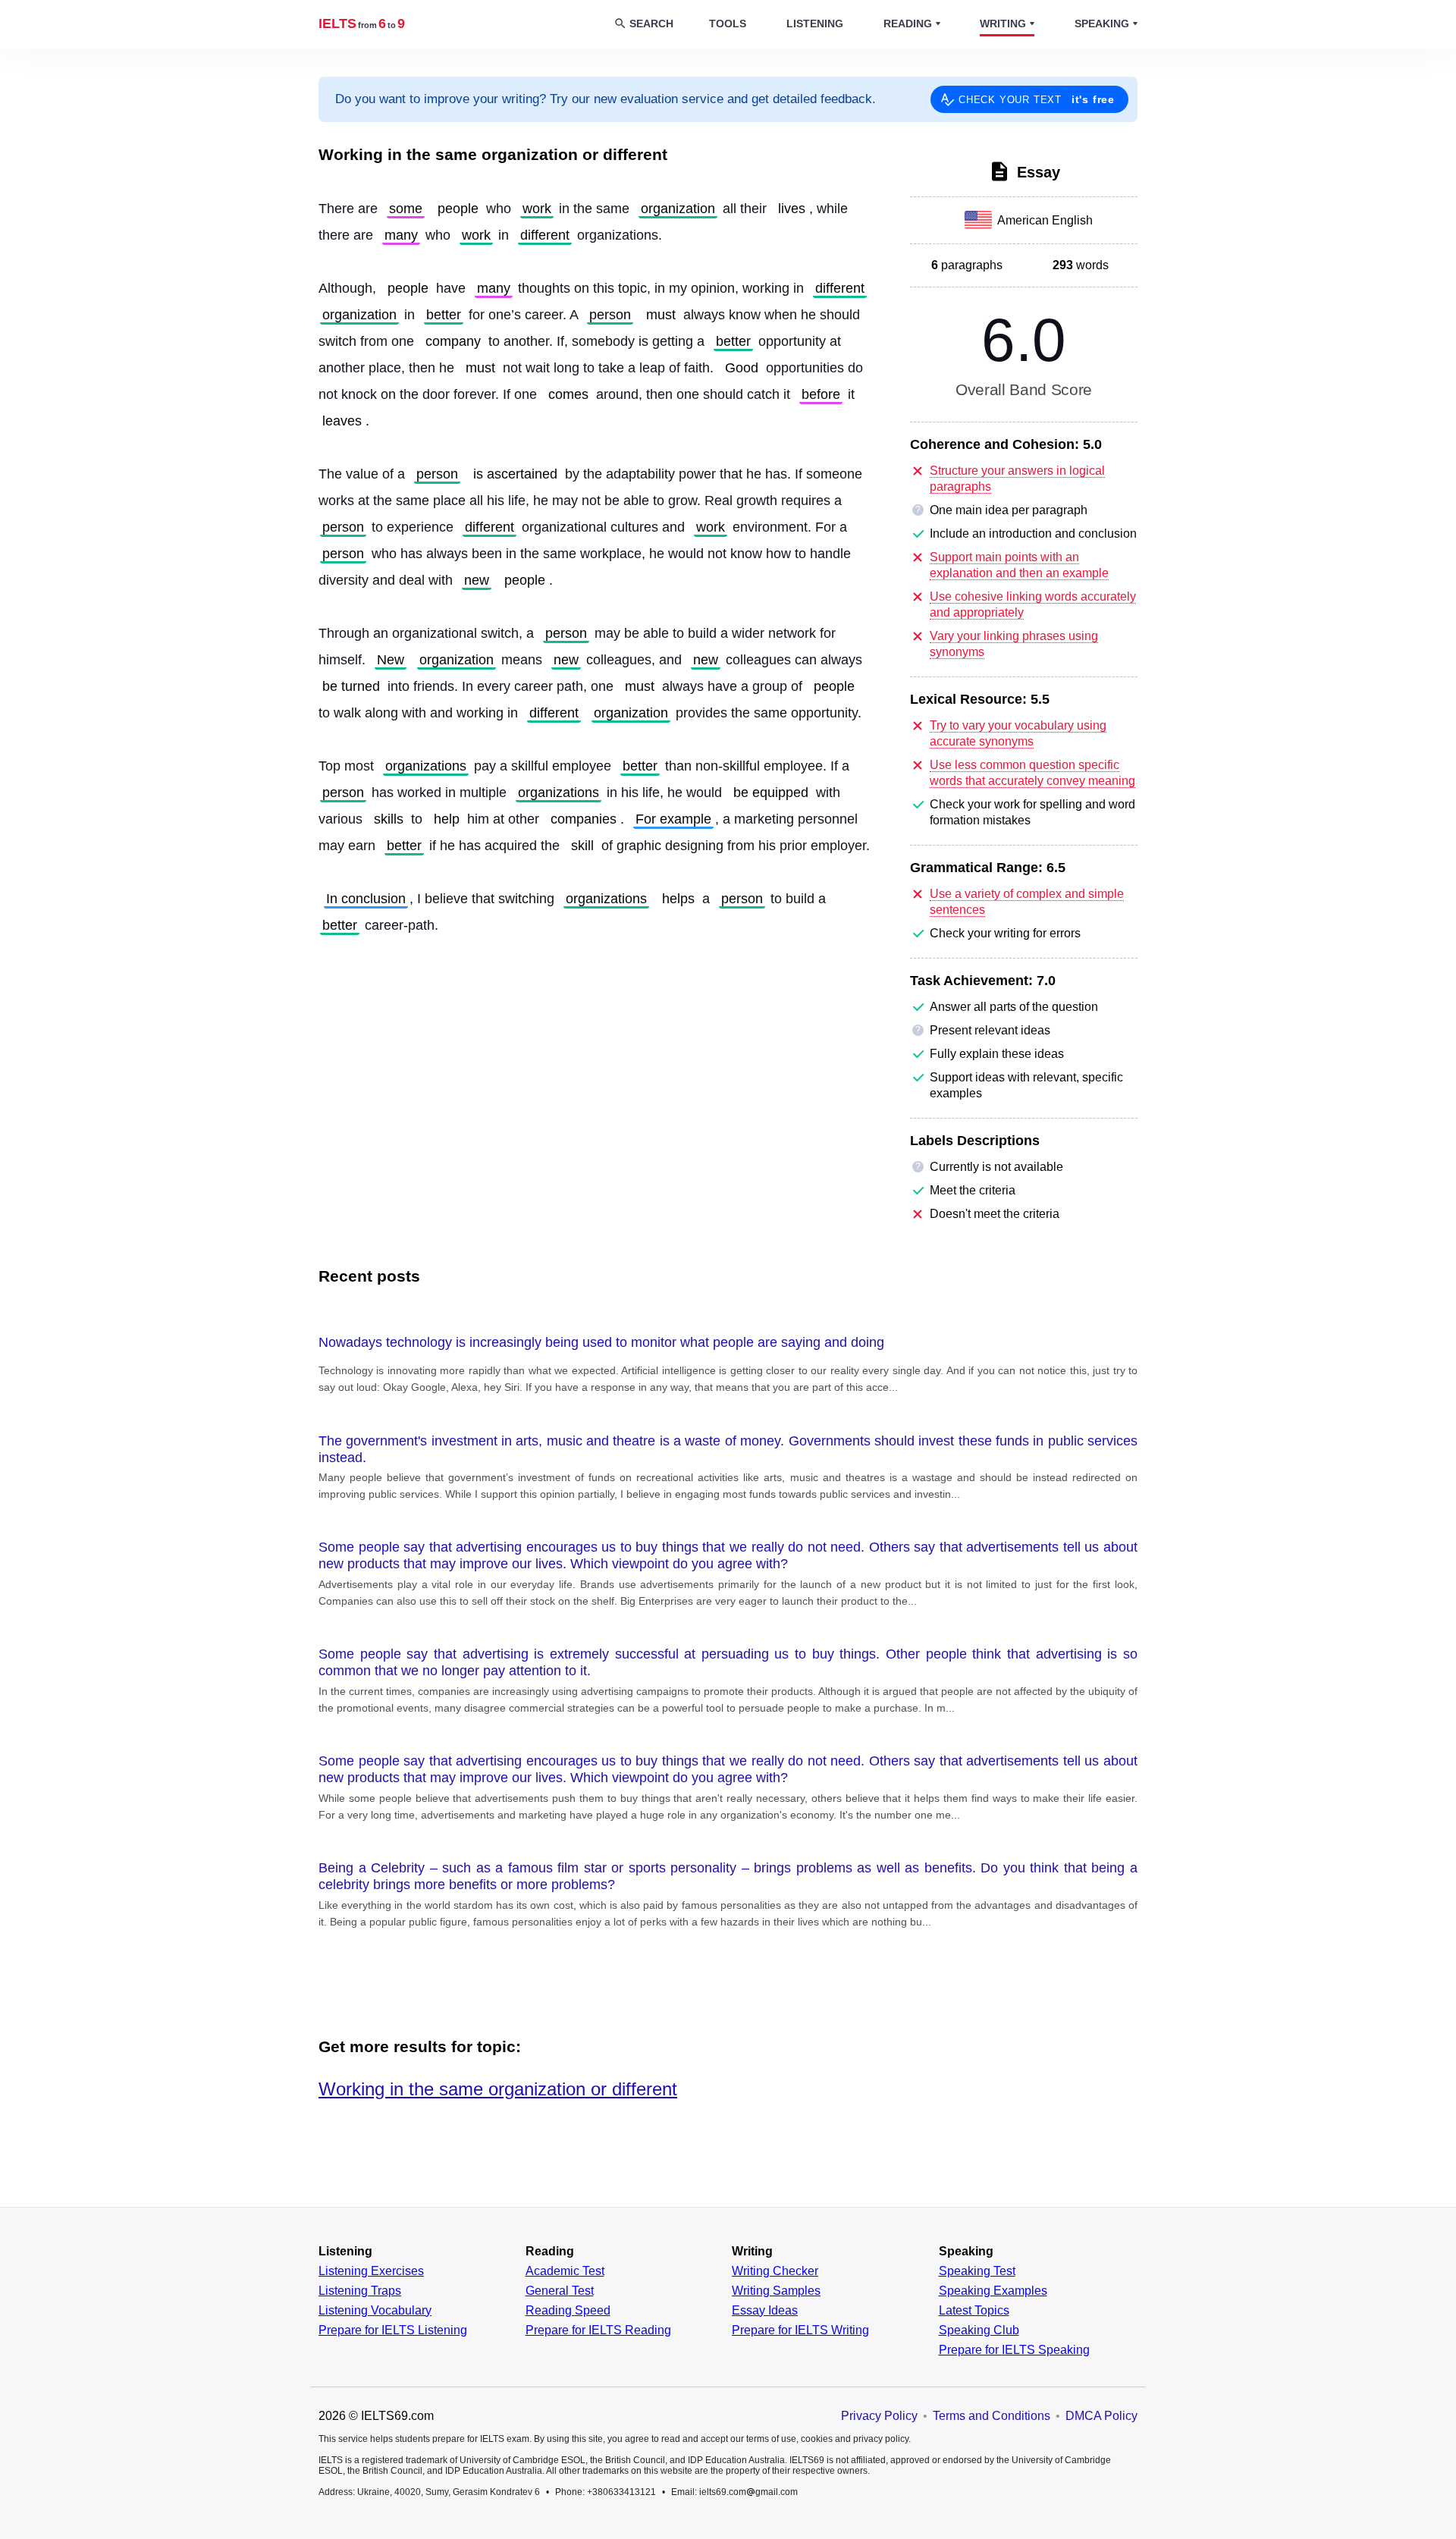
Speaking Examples (993, 2291)
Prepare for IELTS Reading (598, 2330)
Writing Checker (775, 2271)
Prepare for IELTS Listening (393, 2330)
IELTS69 (362, 24)
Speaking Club (979, 2330)
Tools (728, 24)
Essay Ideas (765, 2311)
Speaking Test (977, 2271)
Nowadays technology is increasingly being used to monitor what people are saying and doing (601, 1342)
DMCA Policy (1101, 2416)
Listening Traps (360, 2291)
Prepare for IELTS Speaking (1014, 2350)
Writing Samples (776, 2291)
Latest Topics (974, 2311)
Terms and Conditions (992, 2416)
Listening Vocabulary (375, 2311)
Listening (815, 24)
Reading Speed (568, 2311)
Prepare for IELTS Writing (800, 2330)
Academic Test (565, 2271)
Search (651, 24)
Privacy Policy (879, 2416)
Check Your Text (1037, 99)
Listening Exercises (371, 2271)
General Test (560, 2291)
